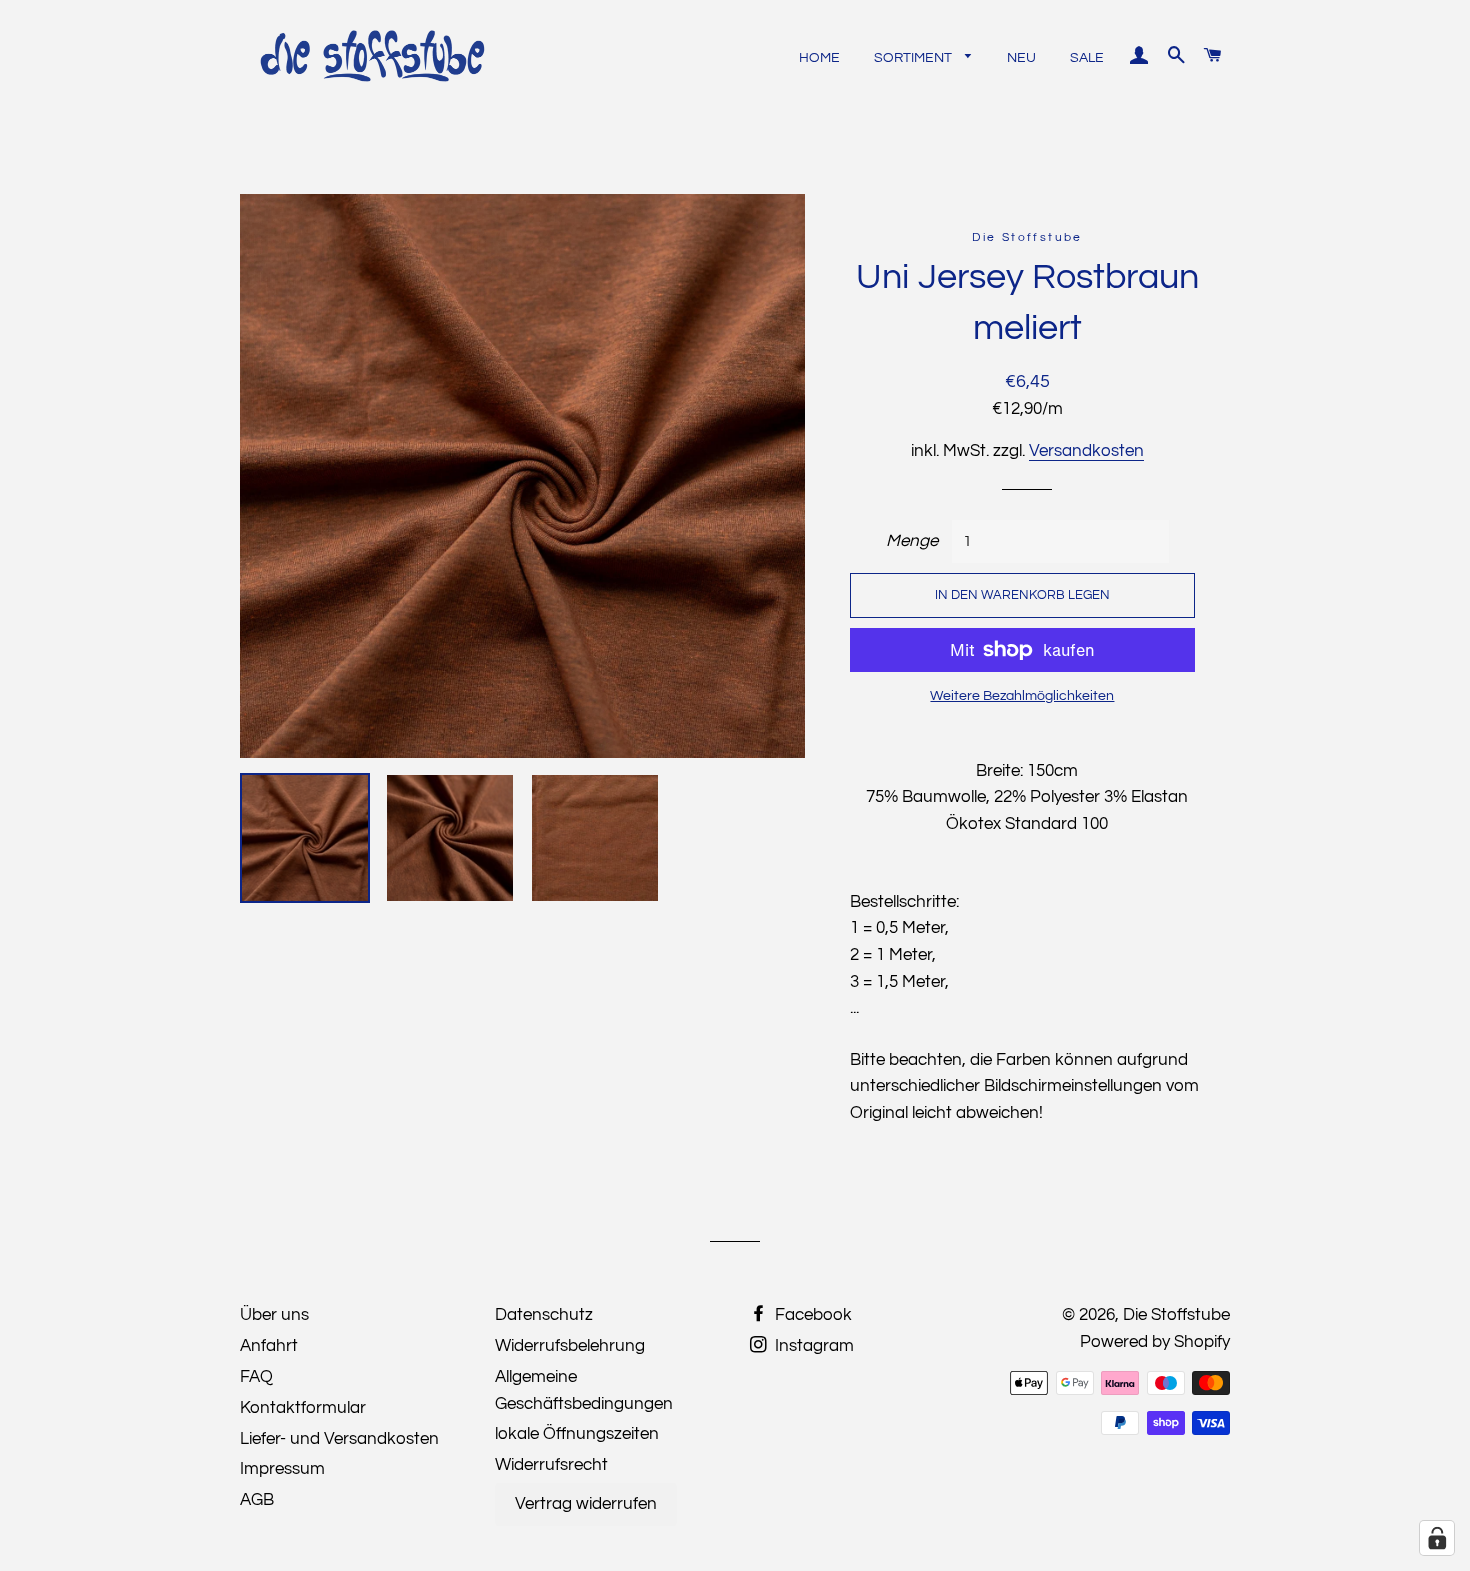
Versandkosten (1086, 451)
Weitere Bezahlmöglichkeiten (1022, 696)
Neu (1021, 58)
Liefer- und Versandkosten (339, 1439)
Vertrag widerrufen (586, 1504)
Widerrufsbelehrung (570, 1346)
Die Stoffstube (1176, 1315)
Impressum (282, 1469)
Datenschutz (544, 1315)
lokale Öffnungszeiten (577, 1434)
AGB (257, 1500)
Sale (1087, 58)
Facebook (811, 1315)
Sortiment (914, 58)
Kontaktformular (303, 1408)
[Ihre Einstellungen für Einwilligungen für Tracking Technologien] (1437, 1538)
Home (819, 58)
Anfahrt (269, 1346)
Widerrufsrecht (551, 1465)
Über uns (274, 1315)
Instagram (812, 1346)
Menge (912, 541)
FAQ (256, 1377)
